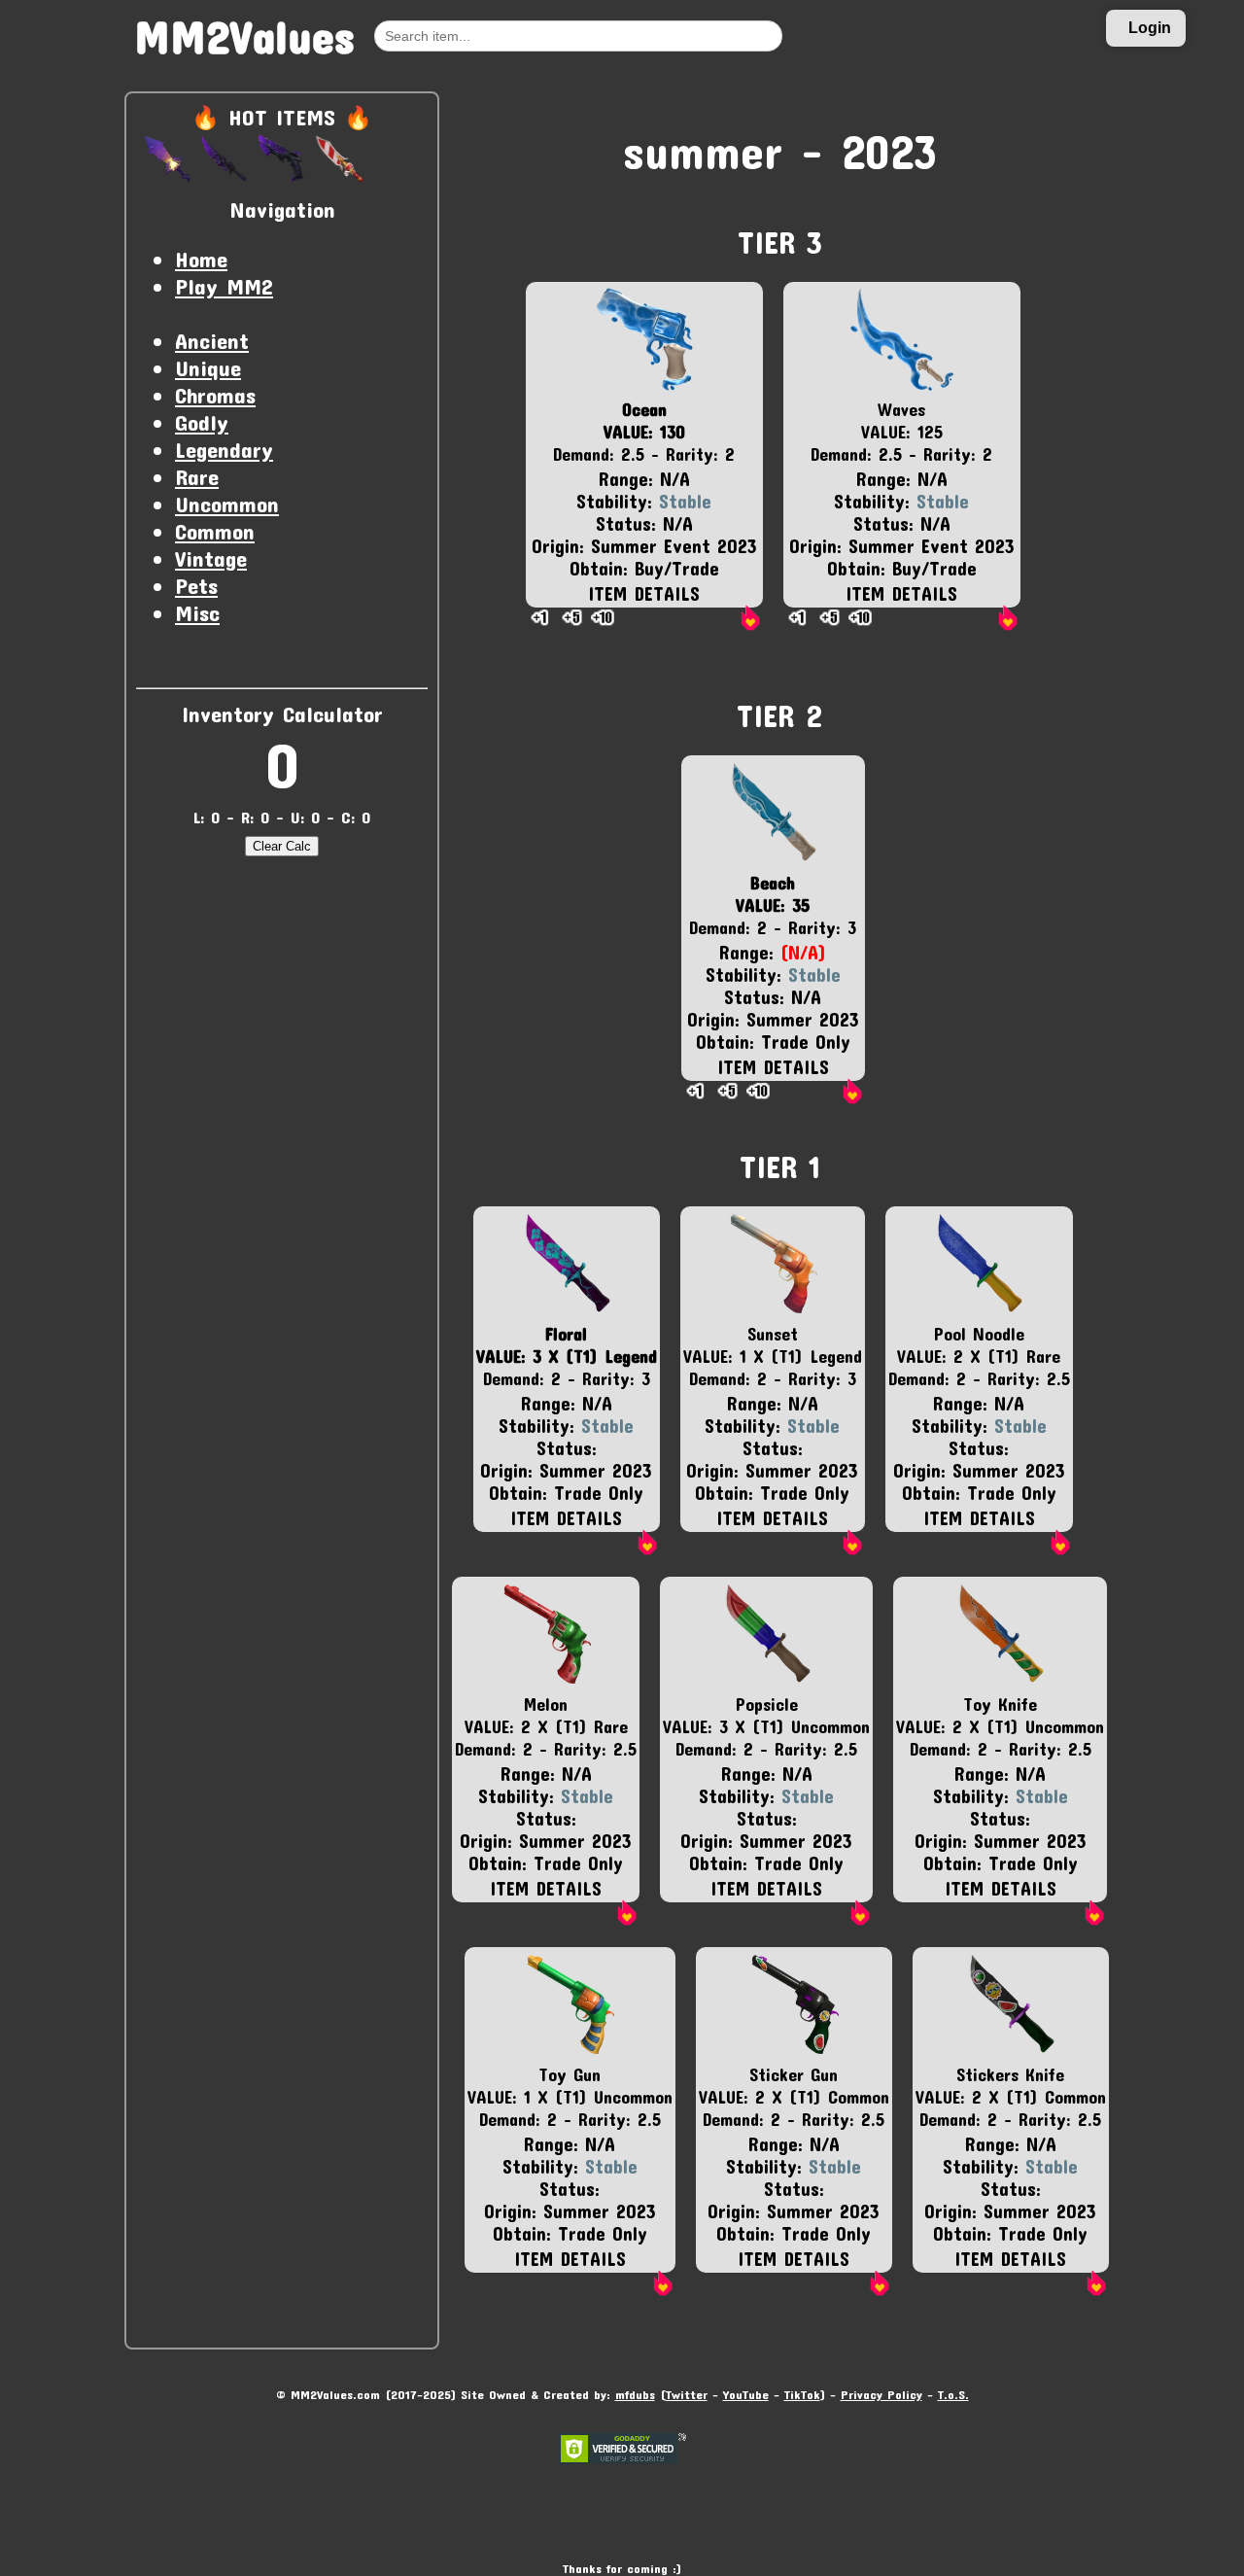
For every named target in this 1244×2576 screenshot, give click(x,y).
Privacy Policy (881, 2394)
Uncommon (227, 504)
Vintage (211, 558)
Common (215, 531)
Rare (197, 476)
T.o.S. (953, 2394)
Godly (202, 422)
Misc (197, 612)
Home (201, 259)
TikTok (802, 2394)
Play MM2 (224, 286)
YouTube (746, 2394)
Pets (196, 585)
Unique (208, 367)
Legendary (224, 449)
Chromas (215, 395)
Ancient (212, 340)
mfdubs (635, 2394)
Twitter (687, 2394)
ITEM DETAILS (644, 593)
